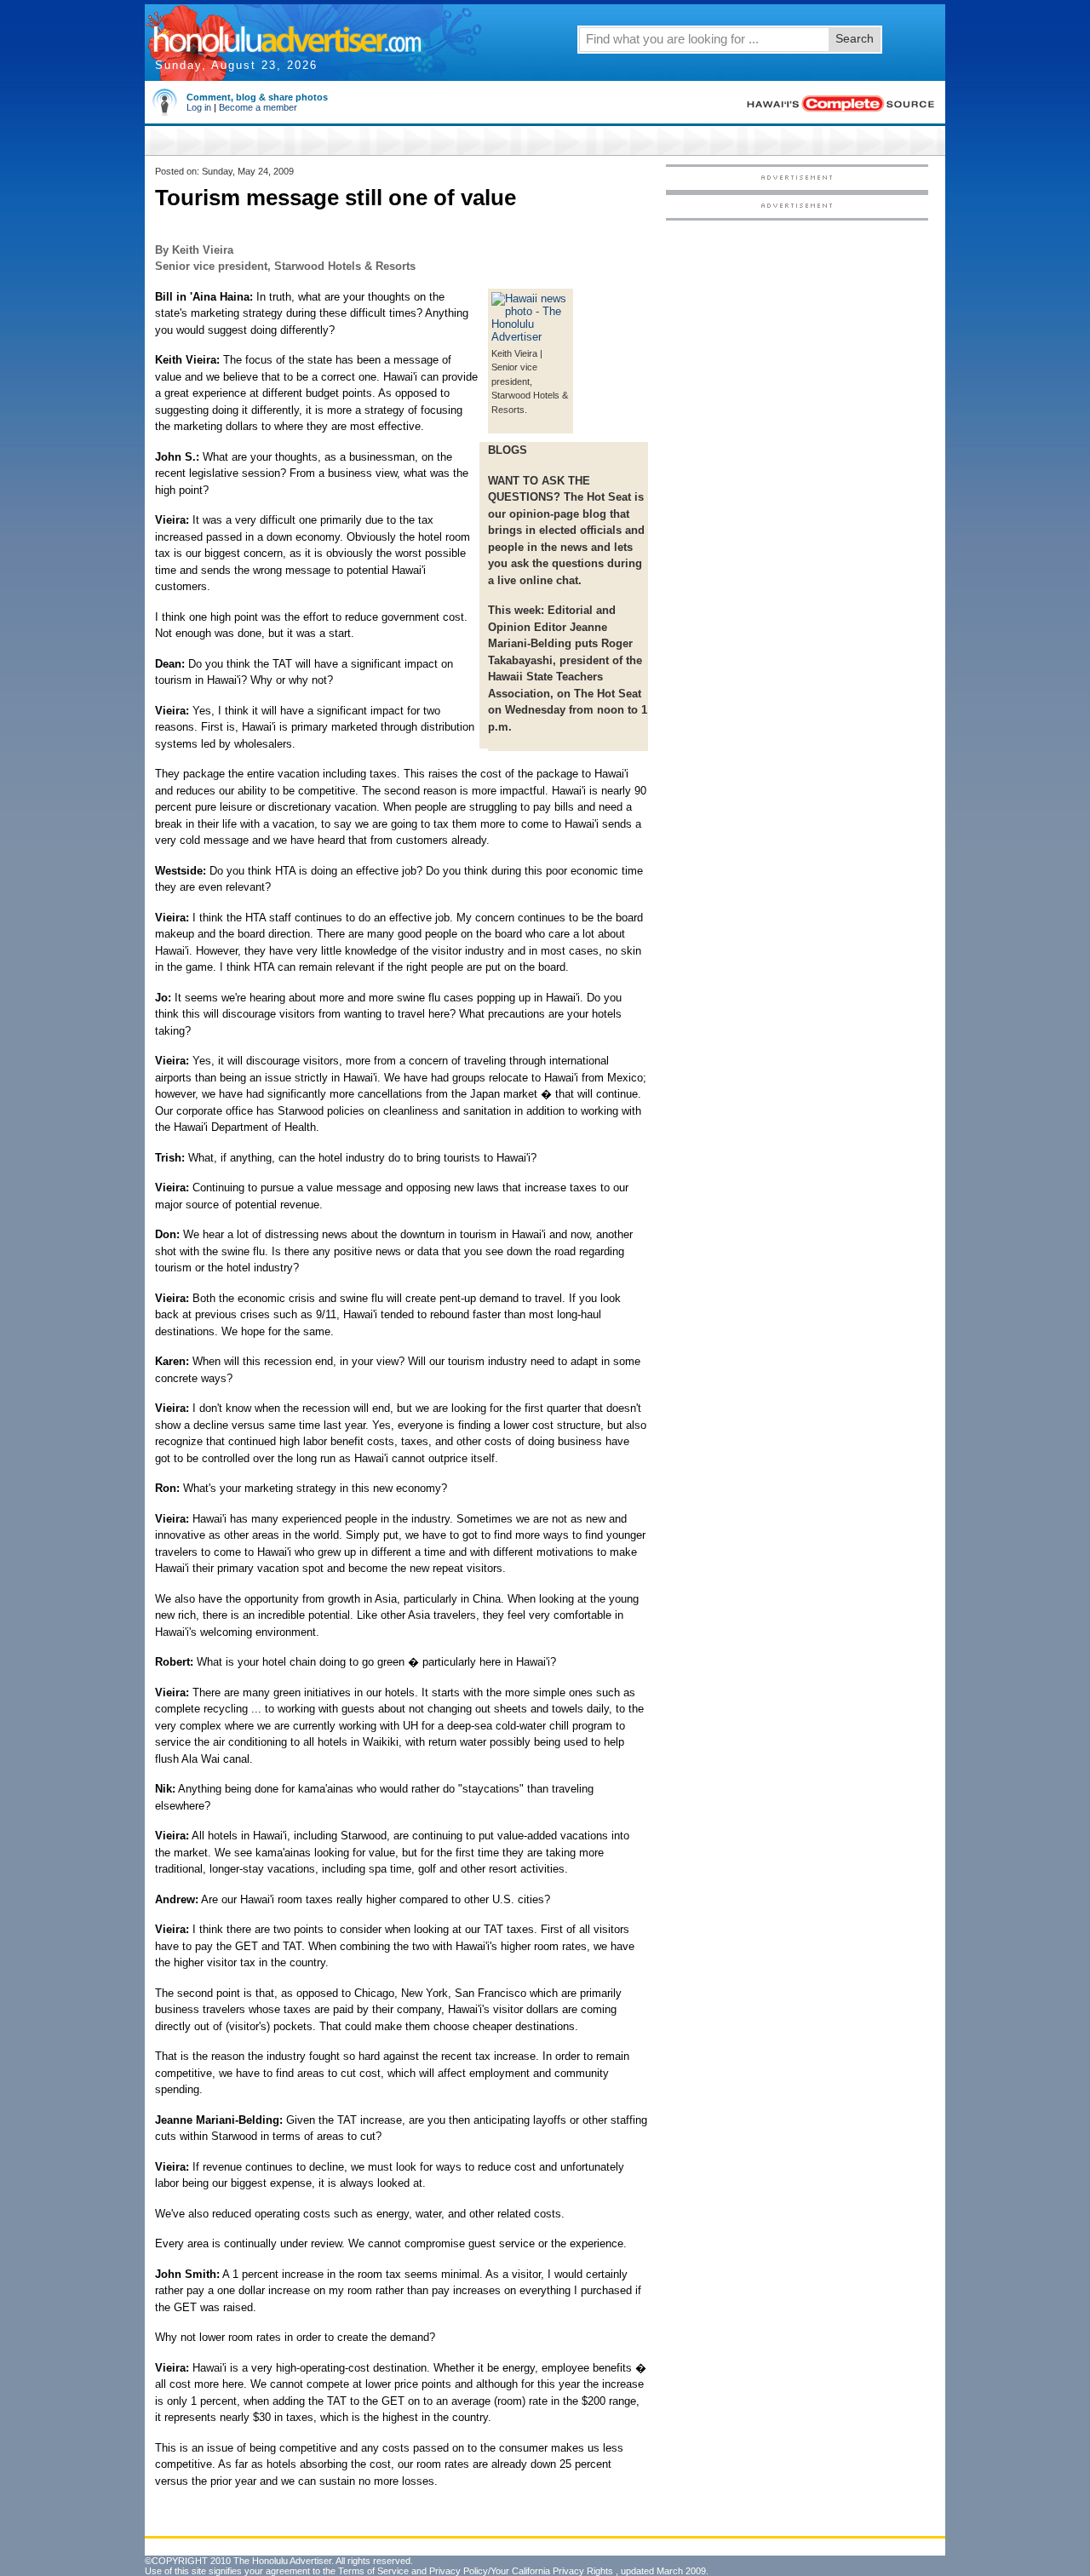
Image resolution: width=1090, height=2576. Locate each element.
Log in (199, 107)
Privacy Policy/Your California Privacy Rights (521, 2571)
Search (855, 38)
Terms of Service (373, 2571)
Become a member (258, 107)
